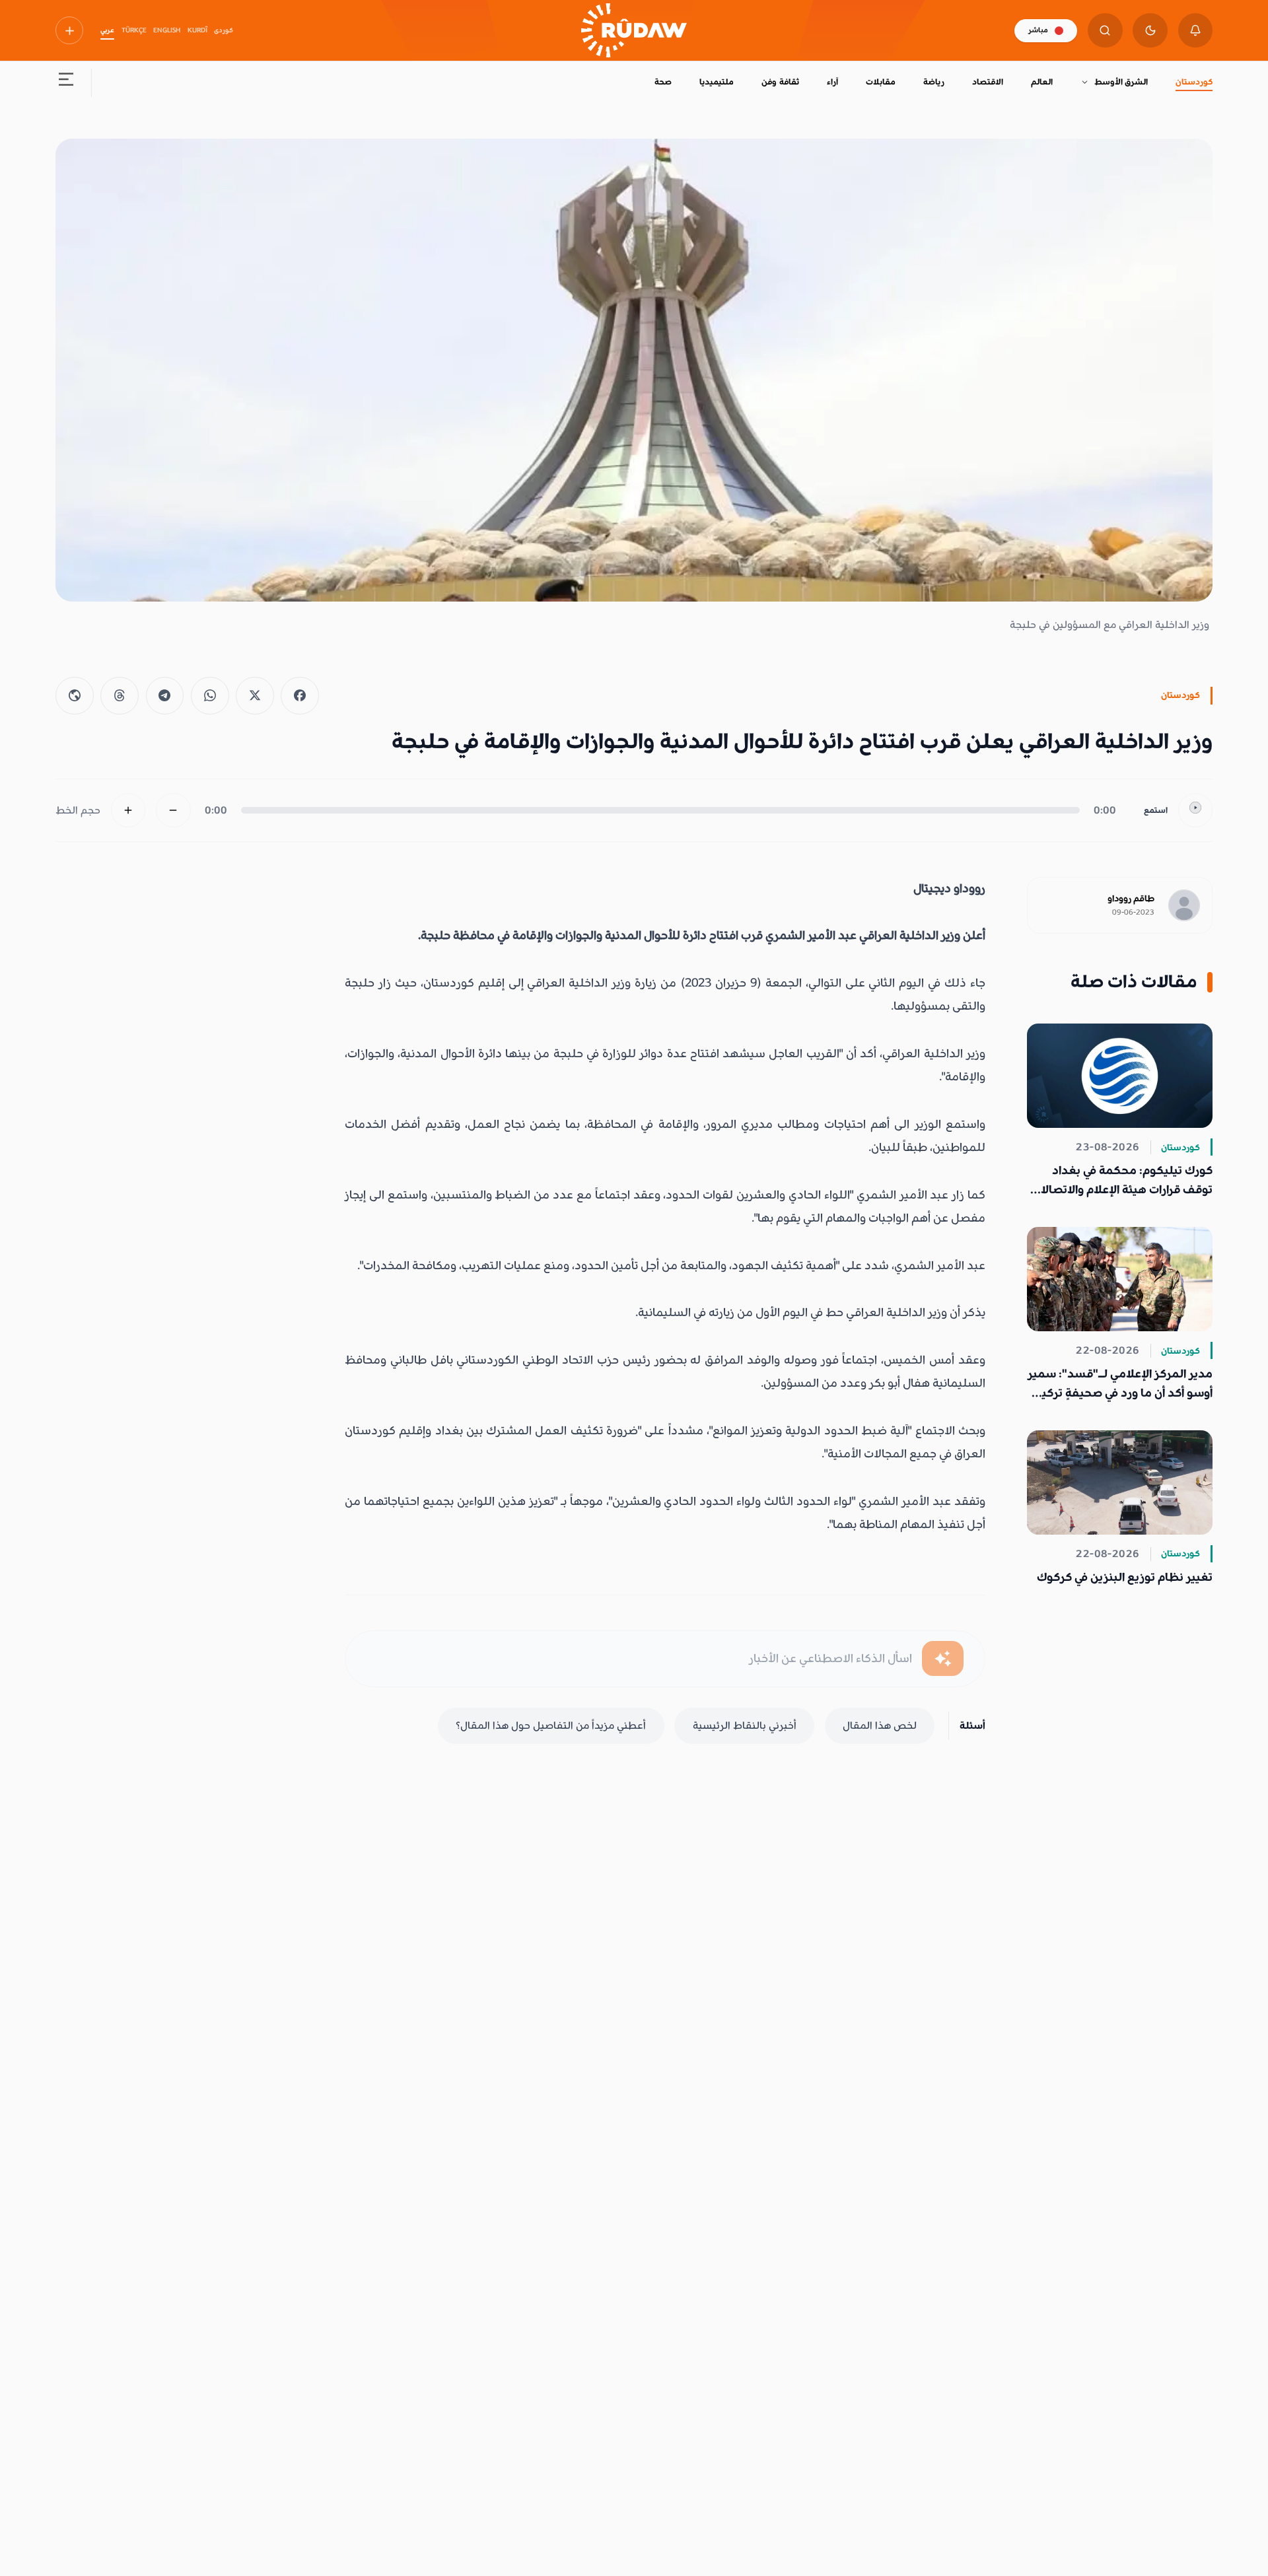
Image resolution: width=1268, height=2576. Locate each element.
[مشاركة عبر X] (255, 696)
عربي (107, 30)
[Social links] (69, 30)
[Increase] (128, 811)
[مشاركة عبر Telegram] (165, 696)
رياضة (934, 82)
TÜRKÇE (134, 30)
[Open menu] (66, 83)
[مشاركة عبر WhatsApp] (210, 696)
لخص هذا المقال (880, 1725)
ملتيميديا (717, 82)
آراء (832, 82)
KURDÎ (197, 30)
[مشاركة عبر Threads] (120, 696)
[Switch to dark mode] (1150, 31)
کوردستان (1194, 82)
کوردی (224, 30)
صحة (663, 82)
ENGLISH (167, 30)
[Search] (1105, 31)
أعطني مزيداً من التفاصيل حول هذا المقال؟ (551, 1725)
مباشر (1038, 30)
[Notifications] (1196, 31)
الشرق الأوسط (1121, 82)
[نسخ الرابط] (75, 696)
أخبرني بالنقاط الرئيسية (745, 1725)
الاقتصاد (988, 82)
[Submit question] (943, 1658)
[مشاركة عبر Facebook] (300, 696)
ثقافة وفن (780, 82)
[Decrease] (173, 811)
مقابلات (881, 82)
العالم (1042, 82)
